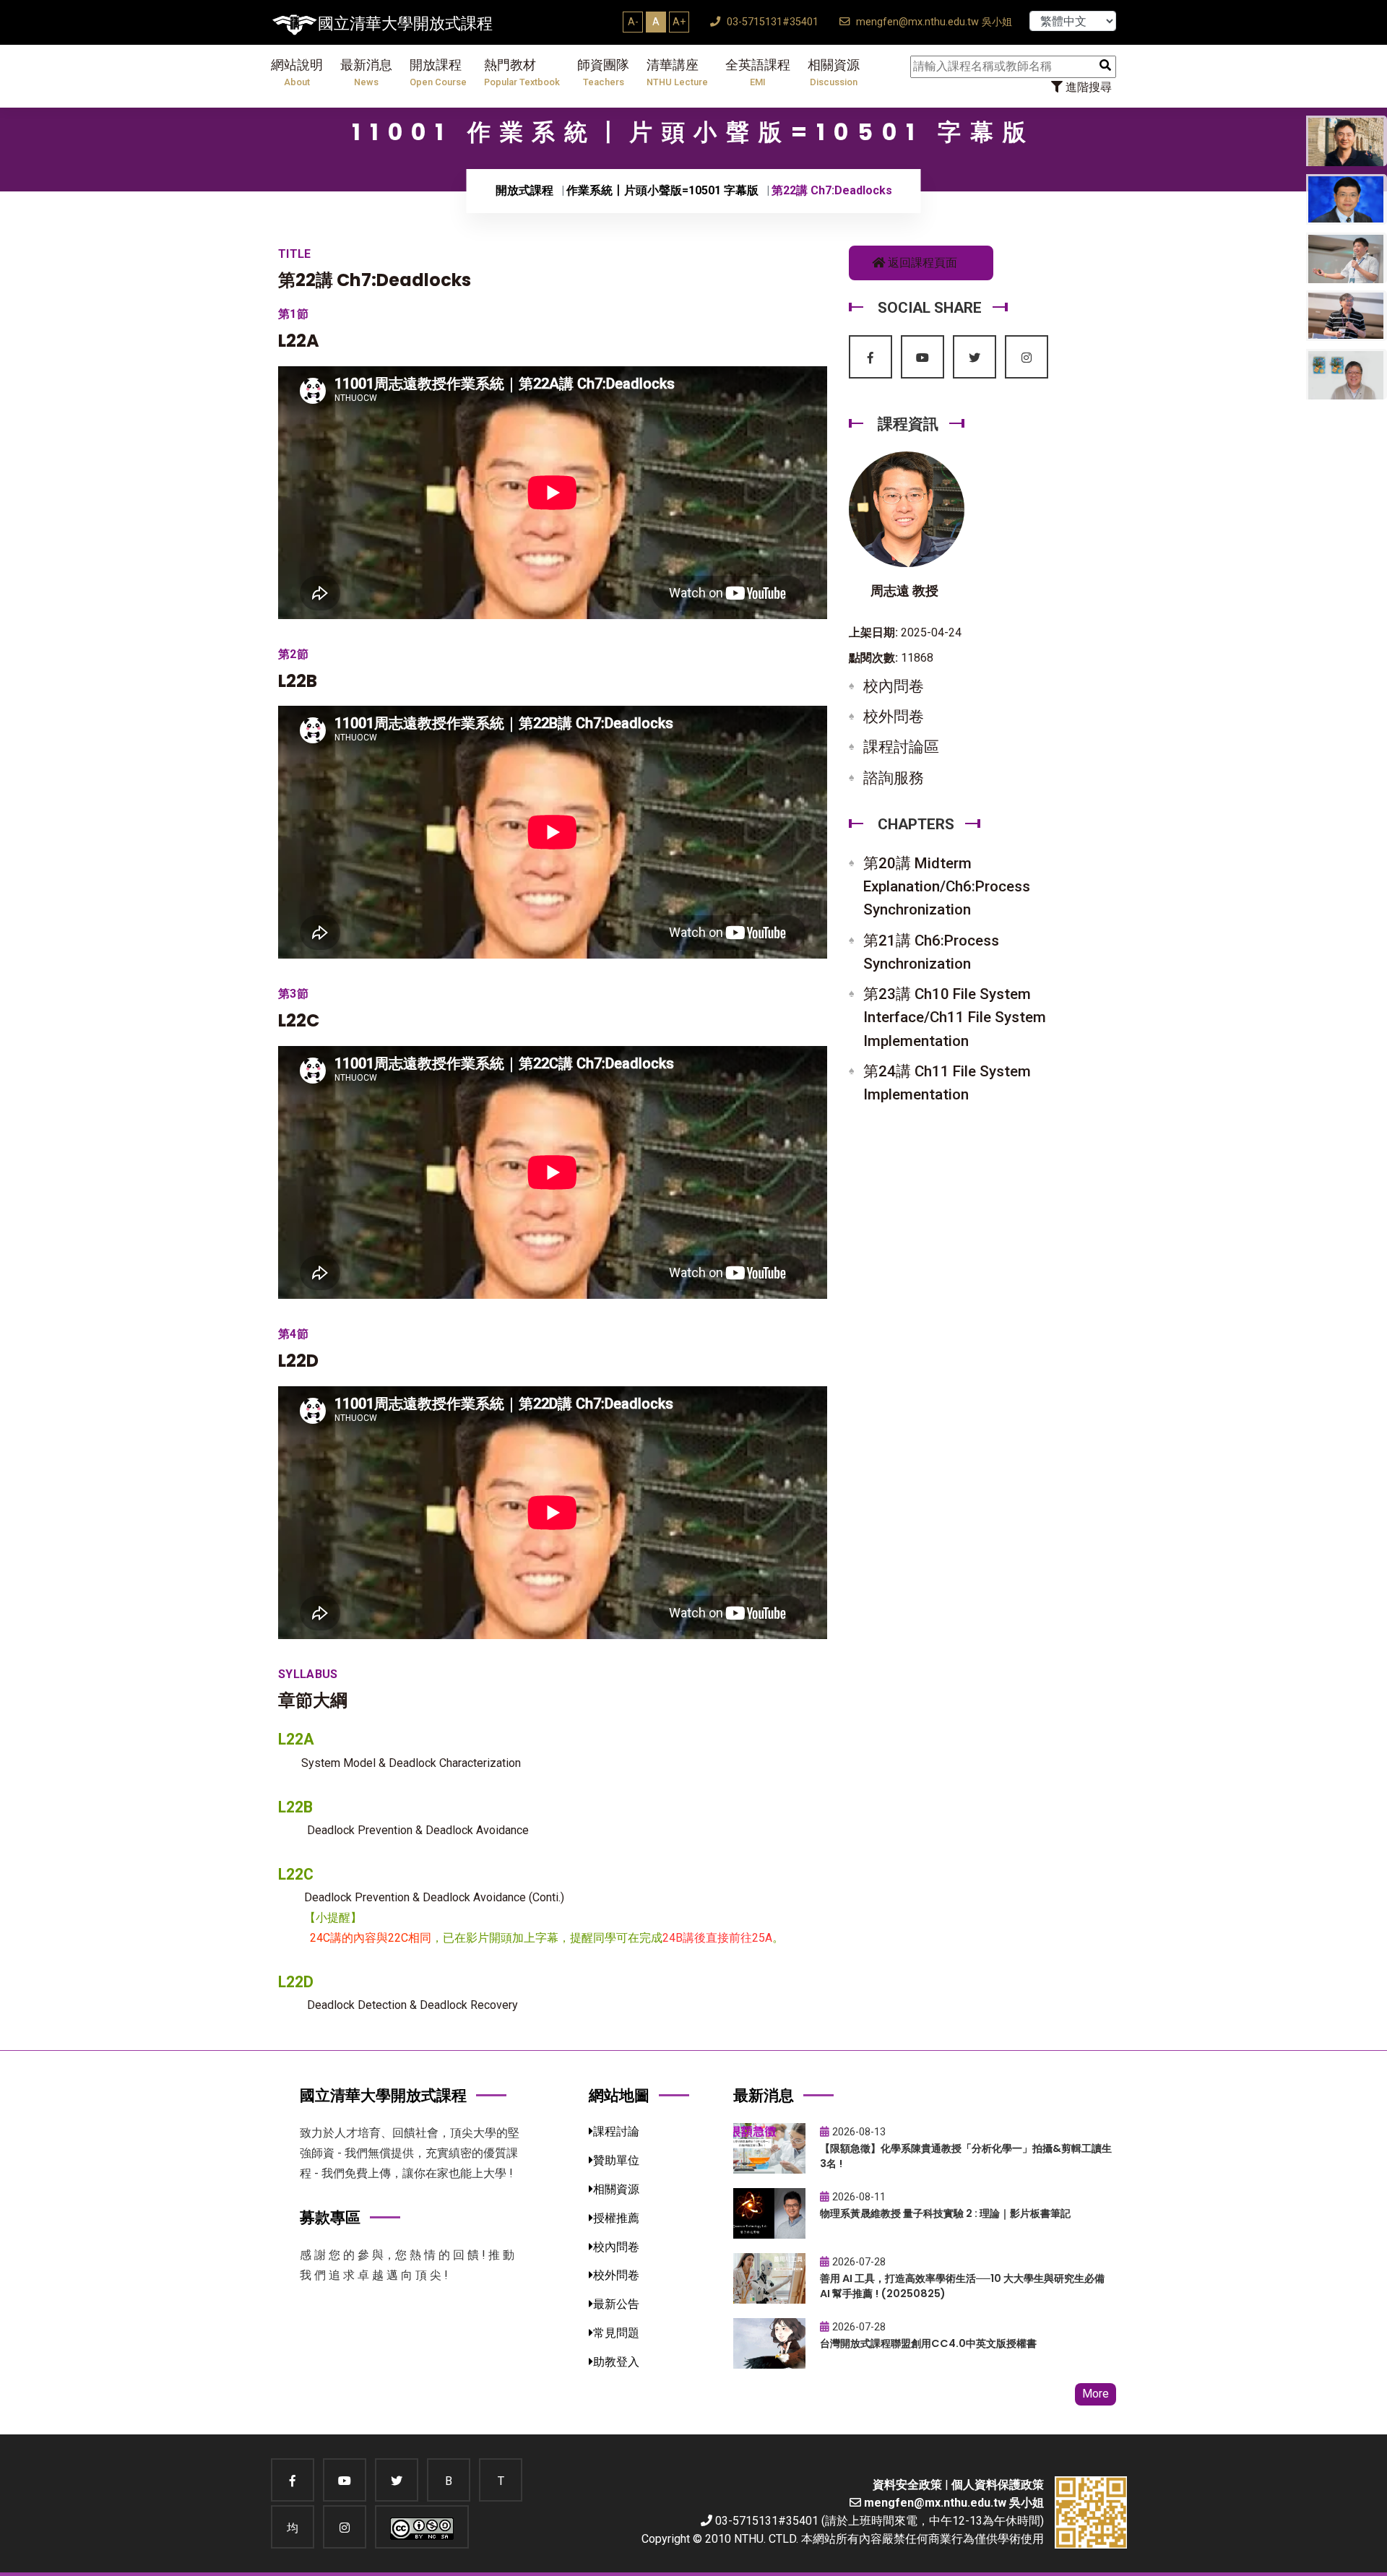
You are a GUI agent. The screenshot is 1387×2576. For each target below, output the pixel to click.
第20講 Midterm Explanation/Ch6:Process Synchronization (947, 886)
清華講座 (677, 73)
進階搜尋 (1087, 87)
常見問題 (616, 2333)
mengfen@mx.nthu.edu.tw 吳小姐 (933, 22)
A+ (679, 22)
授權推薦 (616, 2218)
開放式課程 (524, 190)
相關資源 (834, 73)
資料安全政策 (907, 2485)
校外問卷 (894, 717)
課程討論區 (901, 747)
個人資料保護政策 (998, 2485)
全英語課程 (758, 73)
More (1096, 2394)
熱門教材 (522, 73)
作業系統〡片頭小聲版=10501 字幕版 (662, 190)
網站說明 (297, 73)
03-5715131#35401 (771, 22)
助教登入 (616, 2362)
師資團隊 (603, 73)
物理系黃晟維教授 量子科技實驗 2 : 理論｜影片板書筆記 (945, 2213)
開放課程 (438, 73)
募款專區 (330, 2217)
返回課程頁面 (921, 263)
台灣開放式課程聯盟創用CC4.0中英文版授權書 (928, 2343)
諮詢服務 (894, 778)
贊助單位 (616, 2160)
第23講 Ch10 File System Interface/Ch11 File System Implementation (955, 1017)
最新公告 (616, 2304)
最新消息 (366, 73)
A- (633, 22)
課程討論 (616, 2131)
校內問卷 (894, 686)
